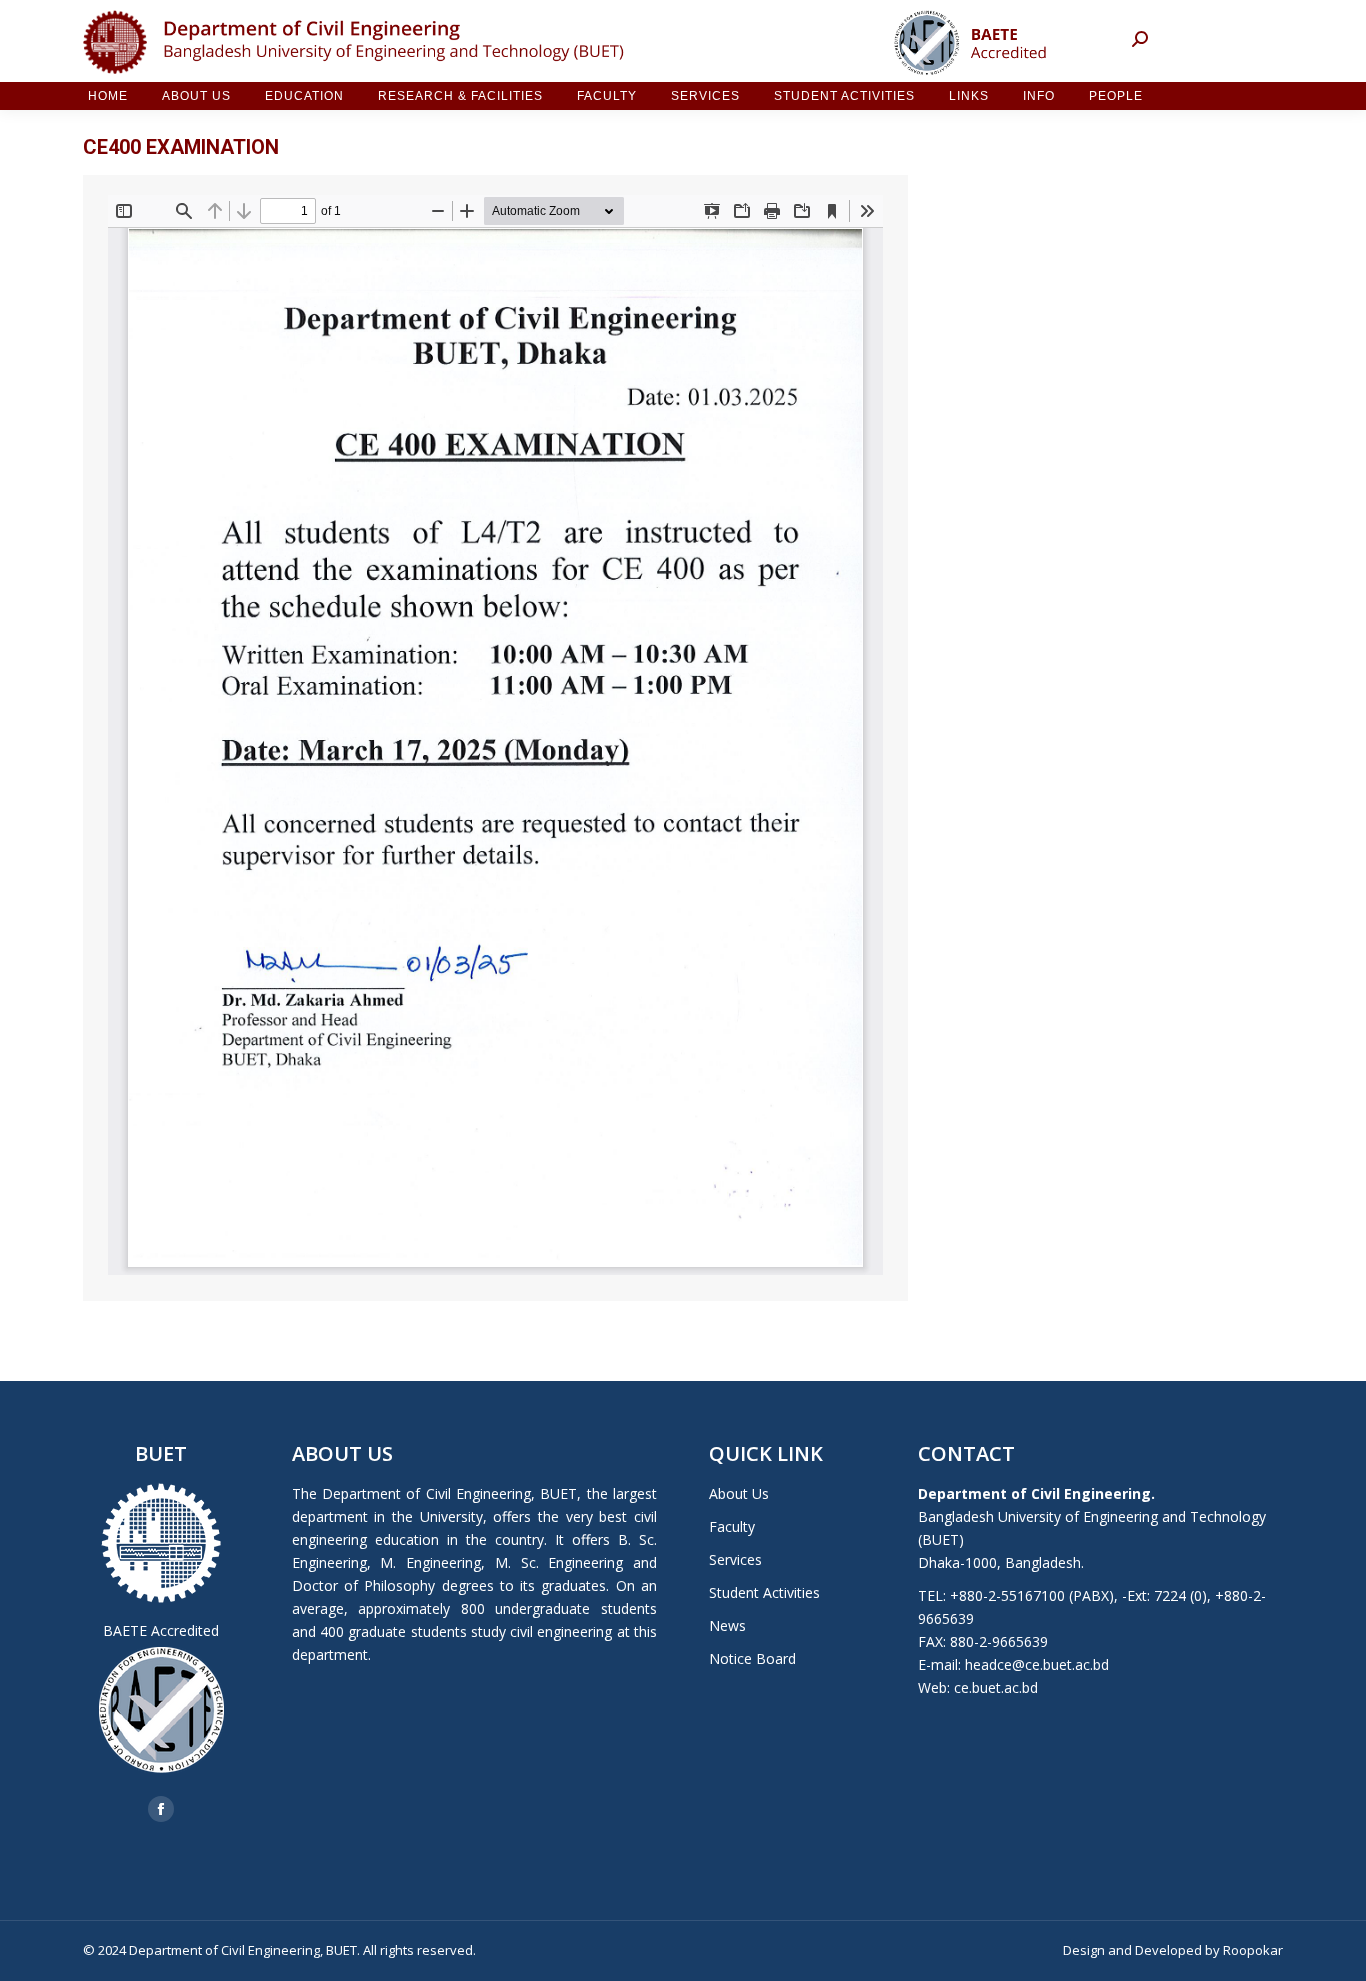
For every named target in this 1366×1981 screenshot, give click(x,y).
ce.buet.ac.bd (996, 1687)
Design (1084, 1950)
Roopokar (1253, 1950)
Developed (1168, 1950)
